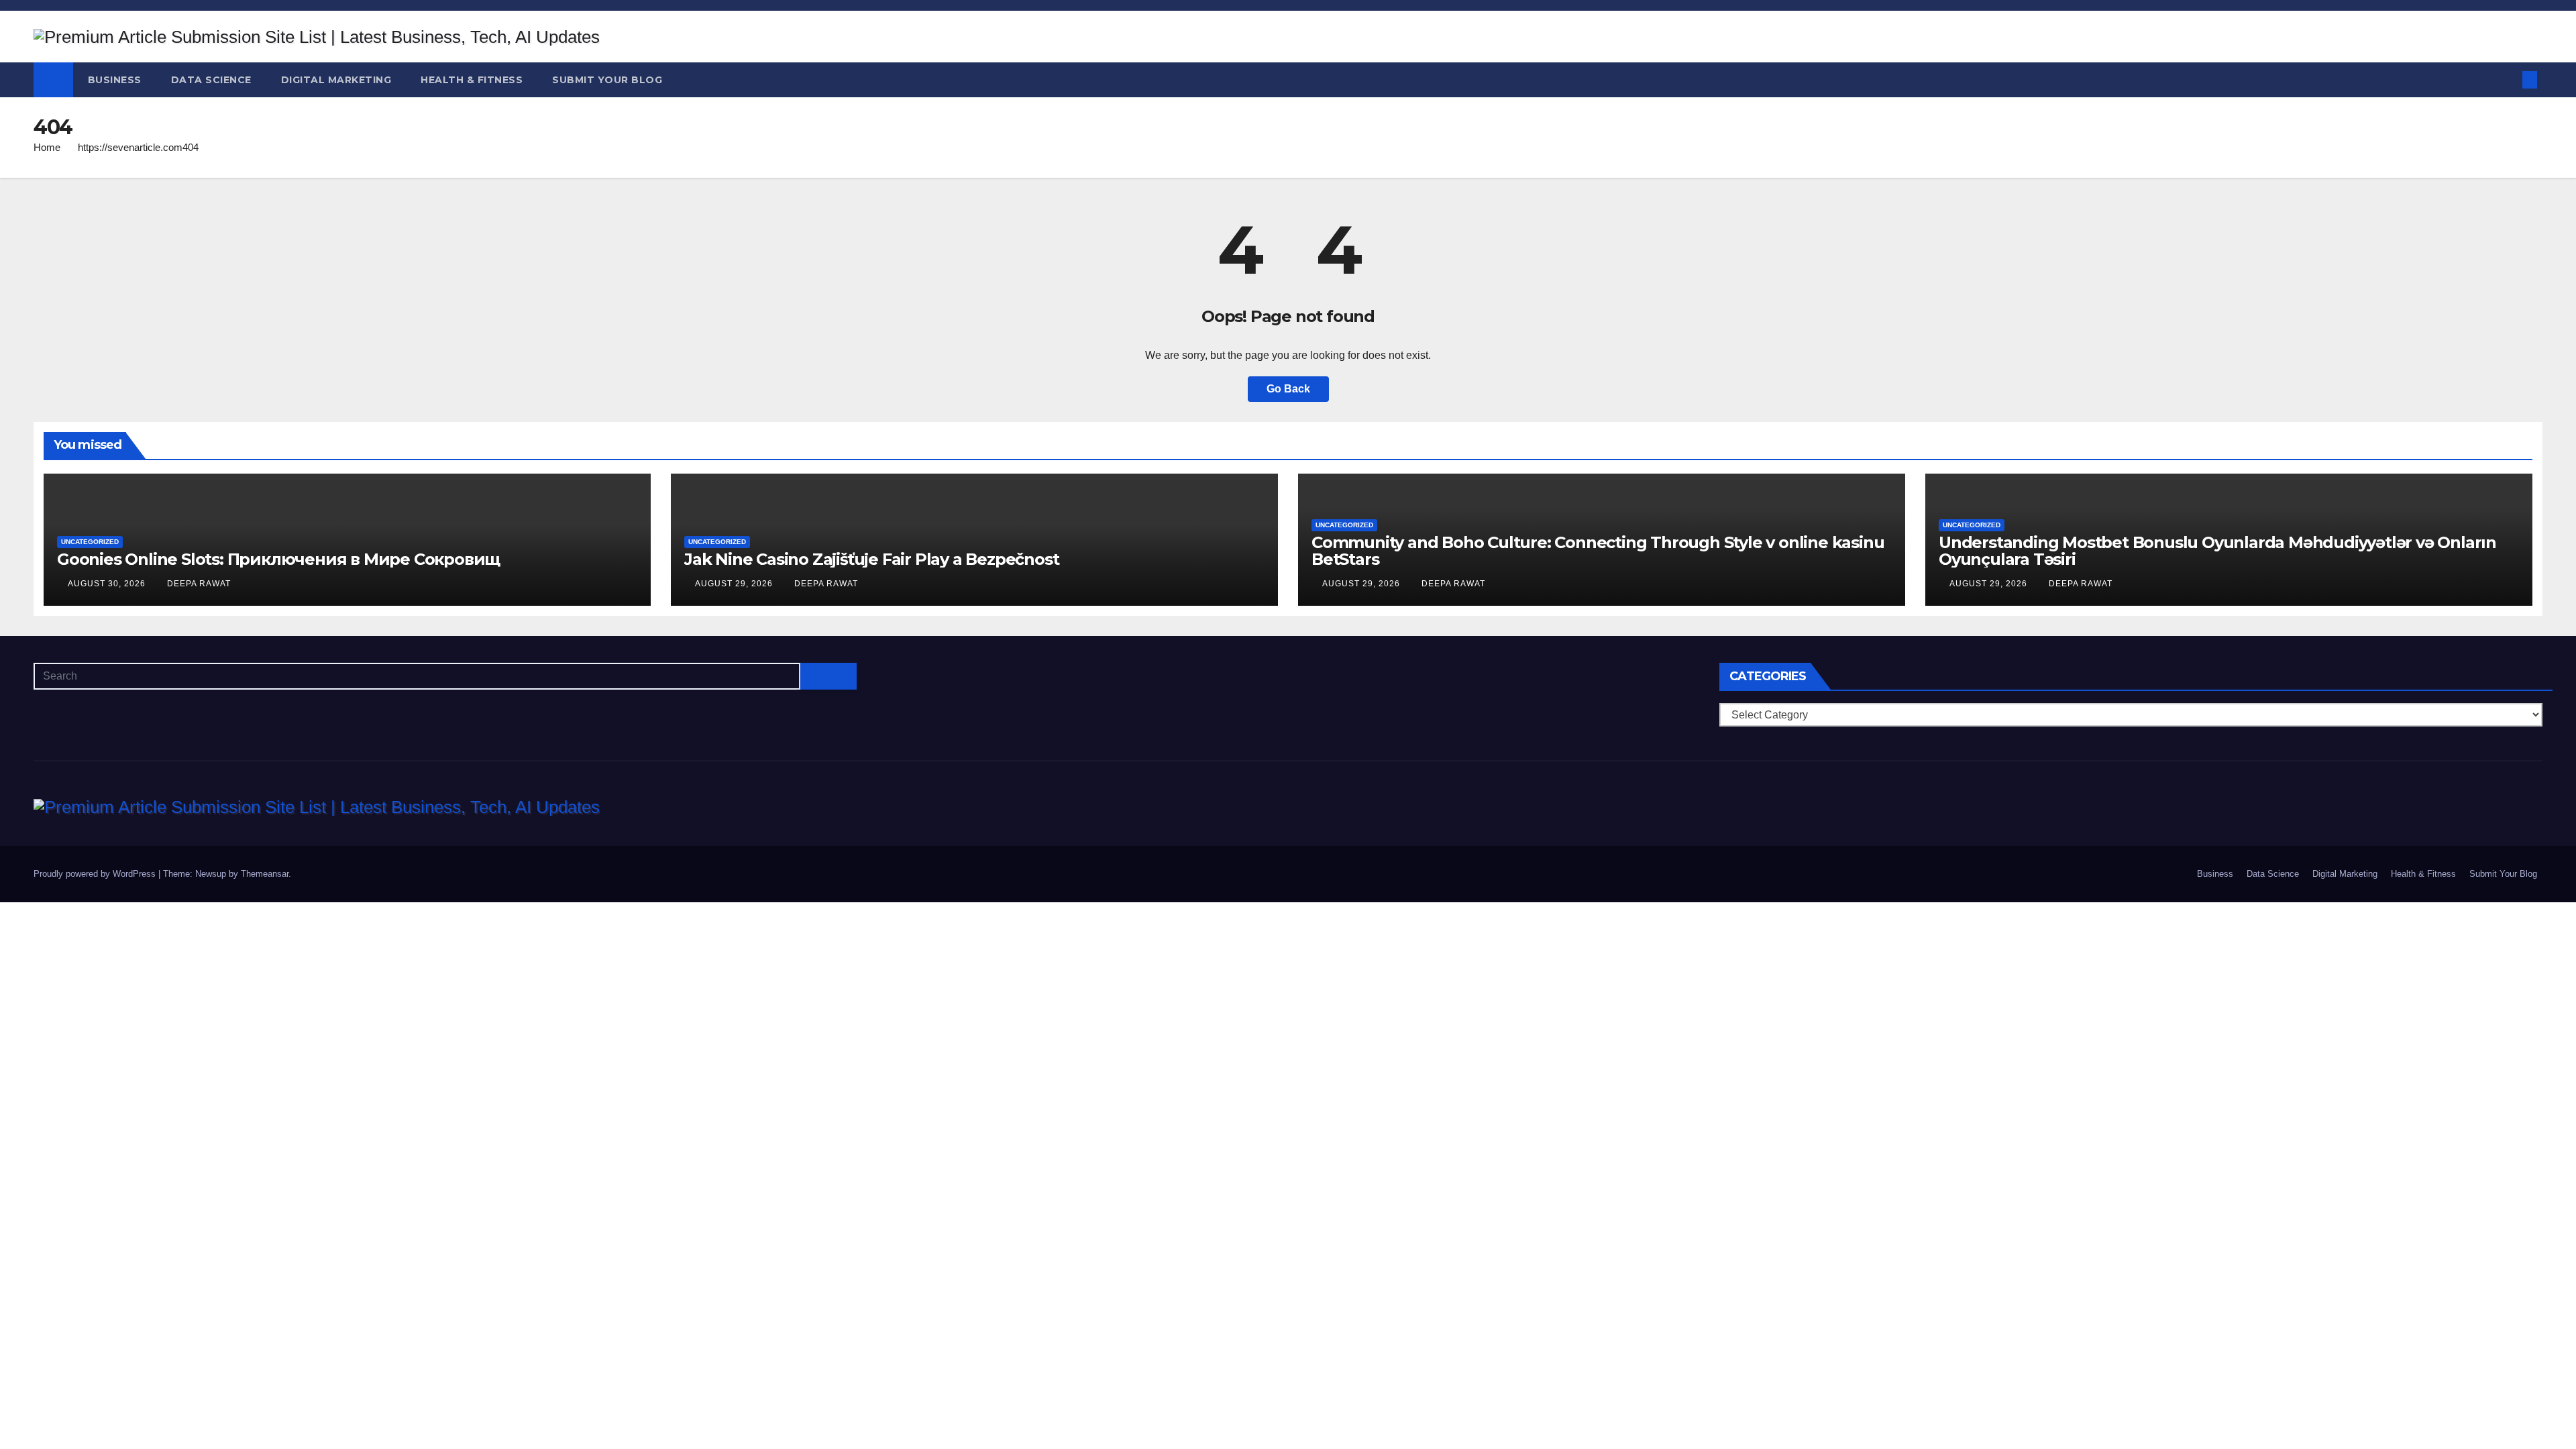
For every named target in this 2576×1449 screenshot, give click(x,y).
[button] (2508, 79)
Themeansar (265, 874)
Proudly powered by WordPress (96, 874)
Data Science (211, 80)
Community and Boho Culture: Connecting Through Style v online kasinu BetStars (1598, 551)
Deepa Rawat (199, 584)
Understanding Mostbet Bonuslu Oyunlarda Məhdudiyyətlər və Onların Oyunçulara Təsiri (2217, 551)
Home (47, 147)
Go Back (1288, 389)
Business (115, 80)
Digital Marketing (336, 80)
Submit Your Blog (607, 80)
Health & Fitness (472, 80)
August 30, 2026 (108, 584)
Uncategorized (90, 542)
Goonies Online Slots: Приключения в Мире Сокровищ (278, 559)
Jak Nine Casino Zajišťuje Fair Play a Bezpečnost (871, 559)
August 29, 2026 (735, 584)
